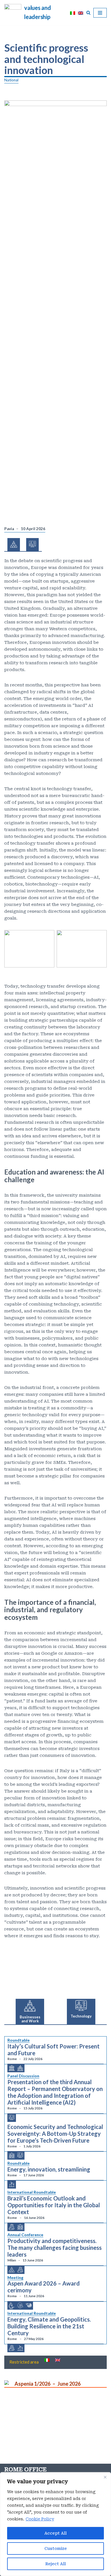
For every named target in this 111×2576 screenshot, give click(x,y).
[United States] (29, 2305)
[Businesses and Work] (12, 2270)
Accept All (55, 2533)
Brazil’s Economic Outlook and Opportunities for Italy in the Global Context (54, 2205)
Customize (56, 2548)
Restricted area (24, 2362)
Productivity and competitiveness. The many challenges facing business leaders (55, 2248)
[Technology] (12, 2118)
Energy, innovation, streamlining (49, 2169)
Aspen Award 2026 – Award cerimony (44, 2287)
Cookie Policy (40, 2519)
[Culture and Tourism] (12, 2068)
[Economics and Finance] (12, 2227)
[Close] (105, 2477)
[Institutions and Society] (20, 2068)
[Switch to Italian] (73, 13)
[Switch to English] (81, 13)
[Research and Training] (20, 2306)
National (11, 80)
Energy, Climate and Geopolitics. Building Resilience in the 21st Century (49, 2326)
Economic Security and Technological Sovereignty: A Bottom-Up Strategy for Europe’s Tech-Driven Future (55, 2134)
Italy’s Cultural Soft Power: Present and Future (54, 2050)
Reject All (55, 2564)
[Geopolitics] (12, 2156)
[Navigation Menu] (100, 13)
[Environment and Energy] (12, 2184)
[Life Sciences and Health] (12, 2306)
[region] (55, 2524)
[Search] (88, 13)
